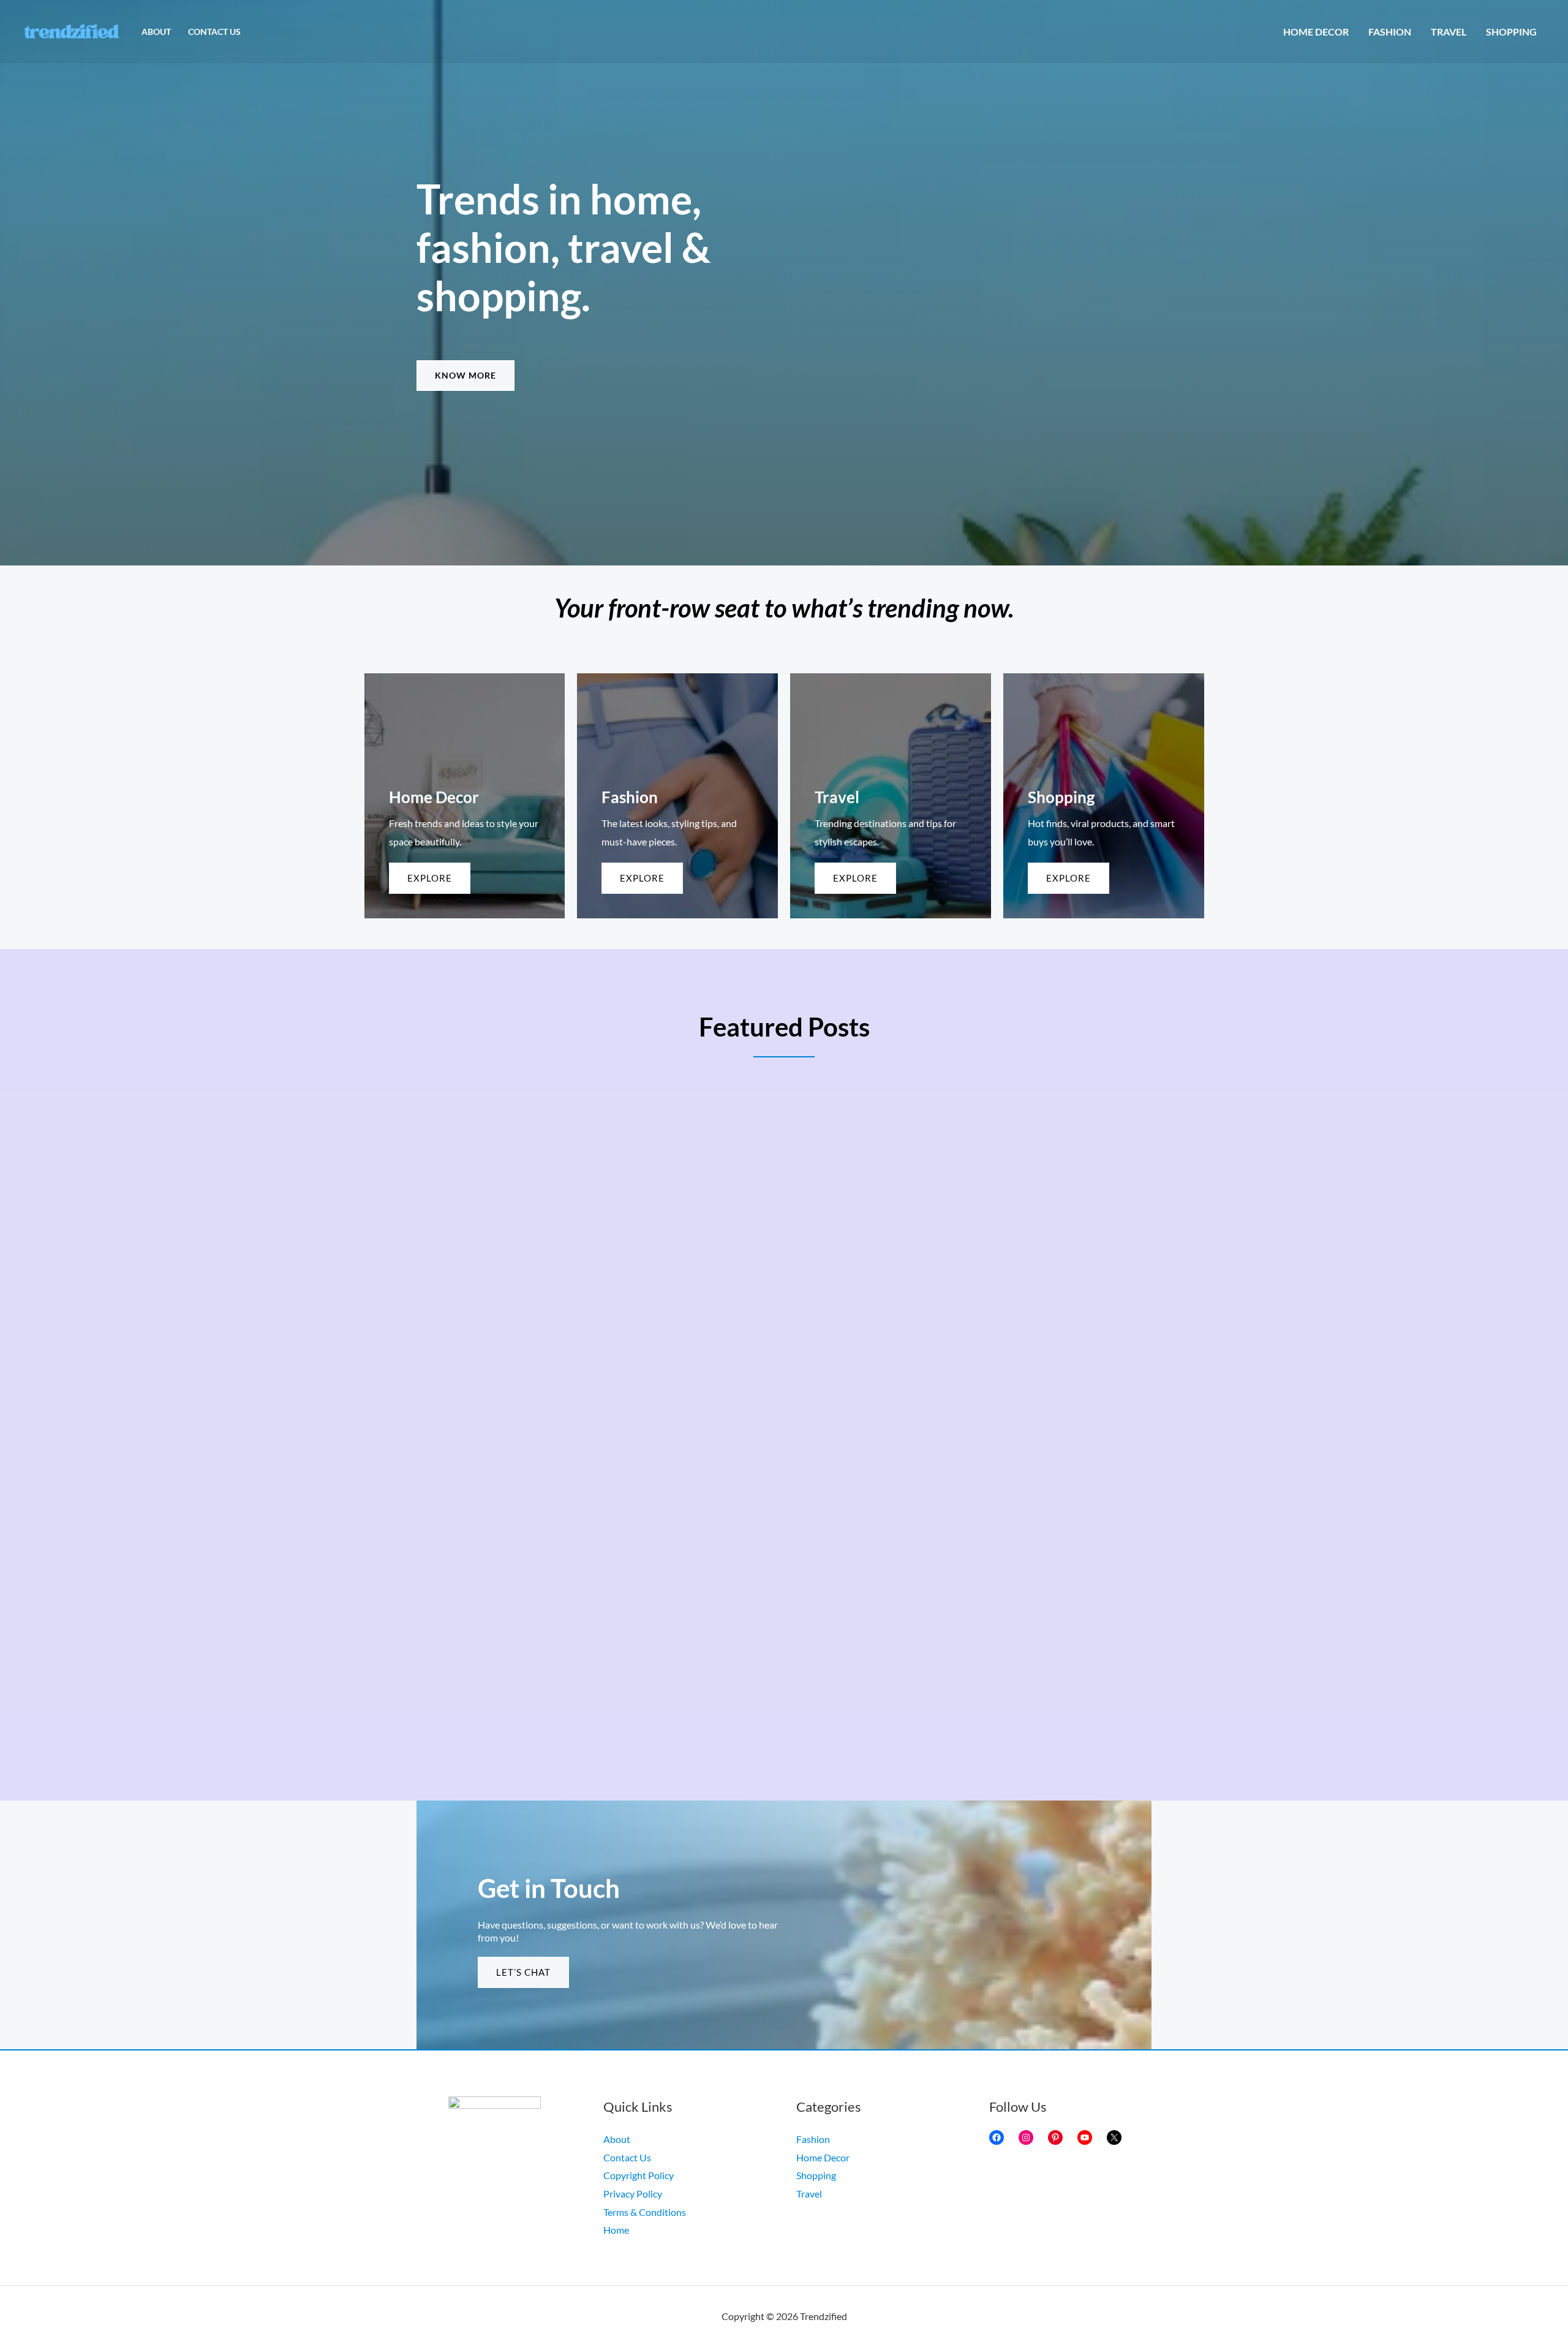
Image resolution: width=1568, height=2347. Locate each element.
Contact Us (214, 32)
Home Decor (1316, 32)
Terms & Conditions (645, 2212)
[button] (466, 376)
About (156, 32)
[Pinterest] (1055, 2137)
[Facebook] (997, 2137)
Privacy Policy (633, 2194)
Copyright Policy (639, 2175)
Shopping (1511, 32)
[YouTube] (1085, 2137)
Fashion (1390, 32)
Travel (1449, 32)
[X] (1114, 2137)
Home (616, 2230)
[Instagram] (1026, 2137)
